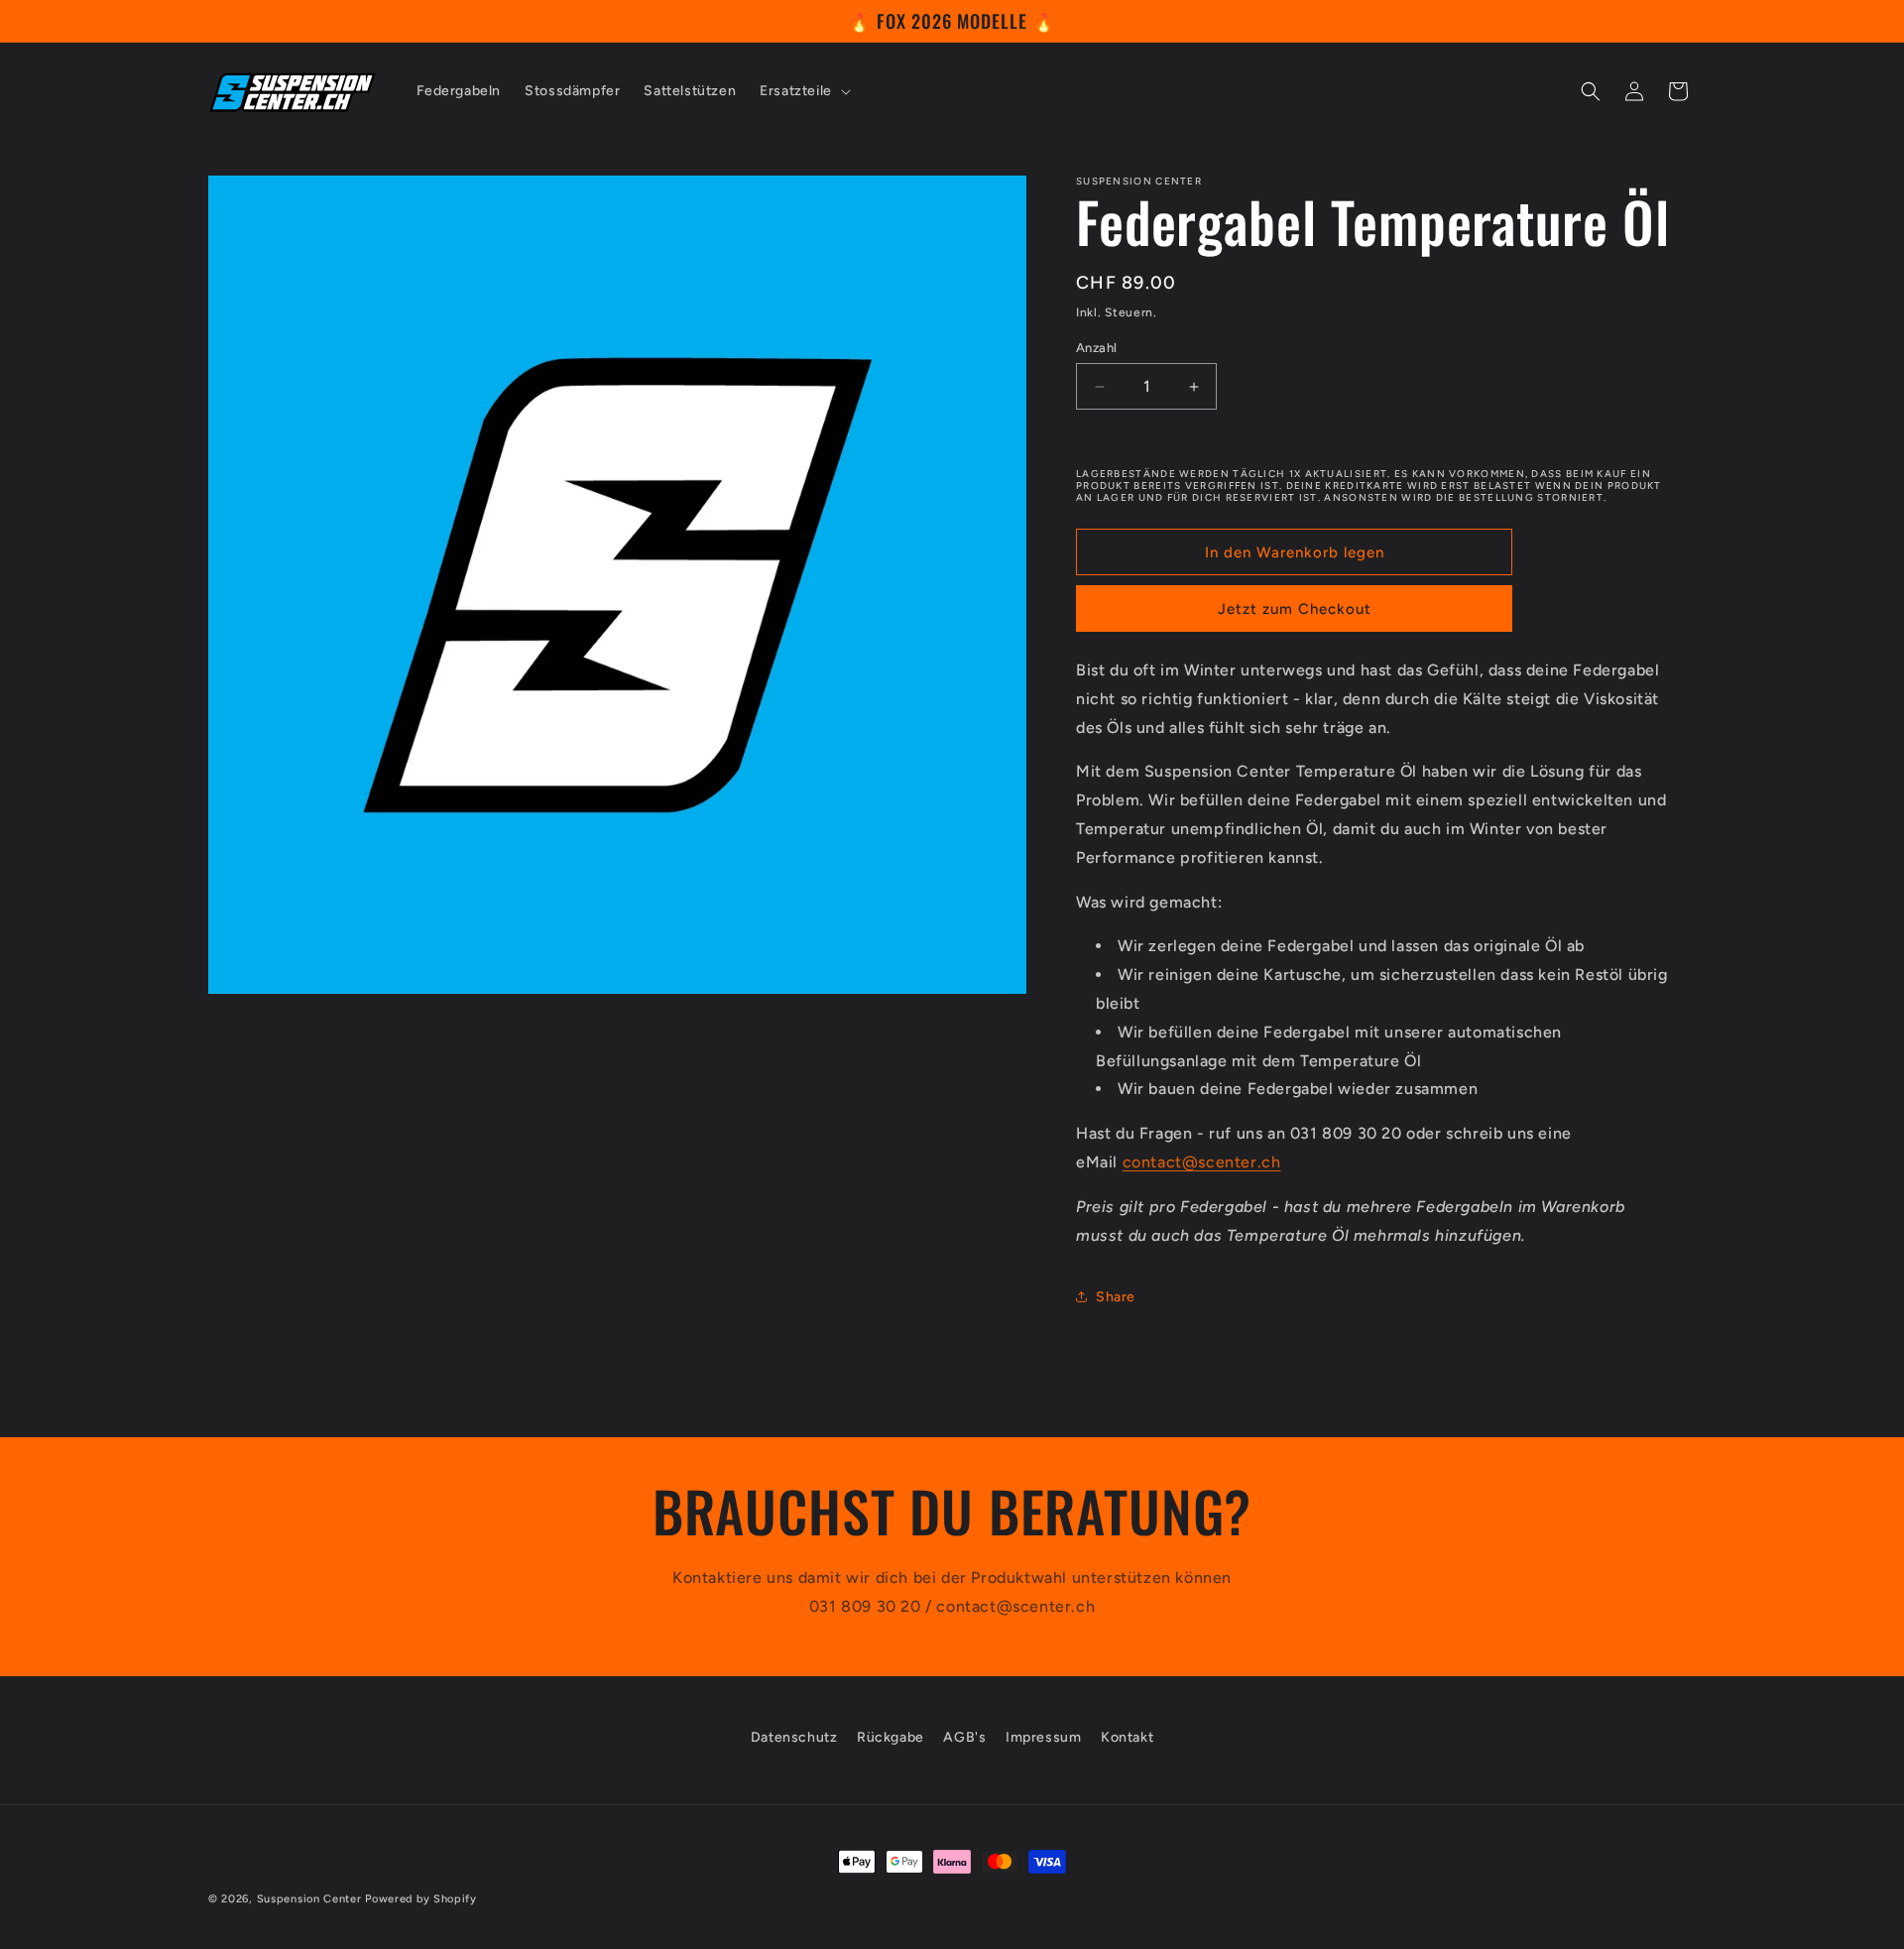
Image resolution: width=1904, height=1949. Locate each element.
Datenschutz (794, 1737)
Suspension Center (309, 1899)
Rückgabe (891, 1737)
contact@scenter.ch (1202, 1162)
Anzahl (1096, 348)
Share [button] (1116, 1297)
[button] (803, 91)
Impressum (1043, 1737)
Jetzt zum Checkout (1295, 609)
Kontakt (1127, 1737)
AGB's (964, 1737)
